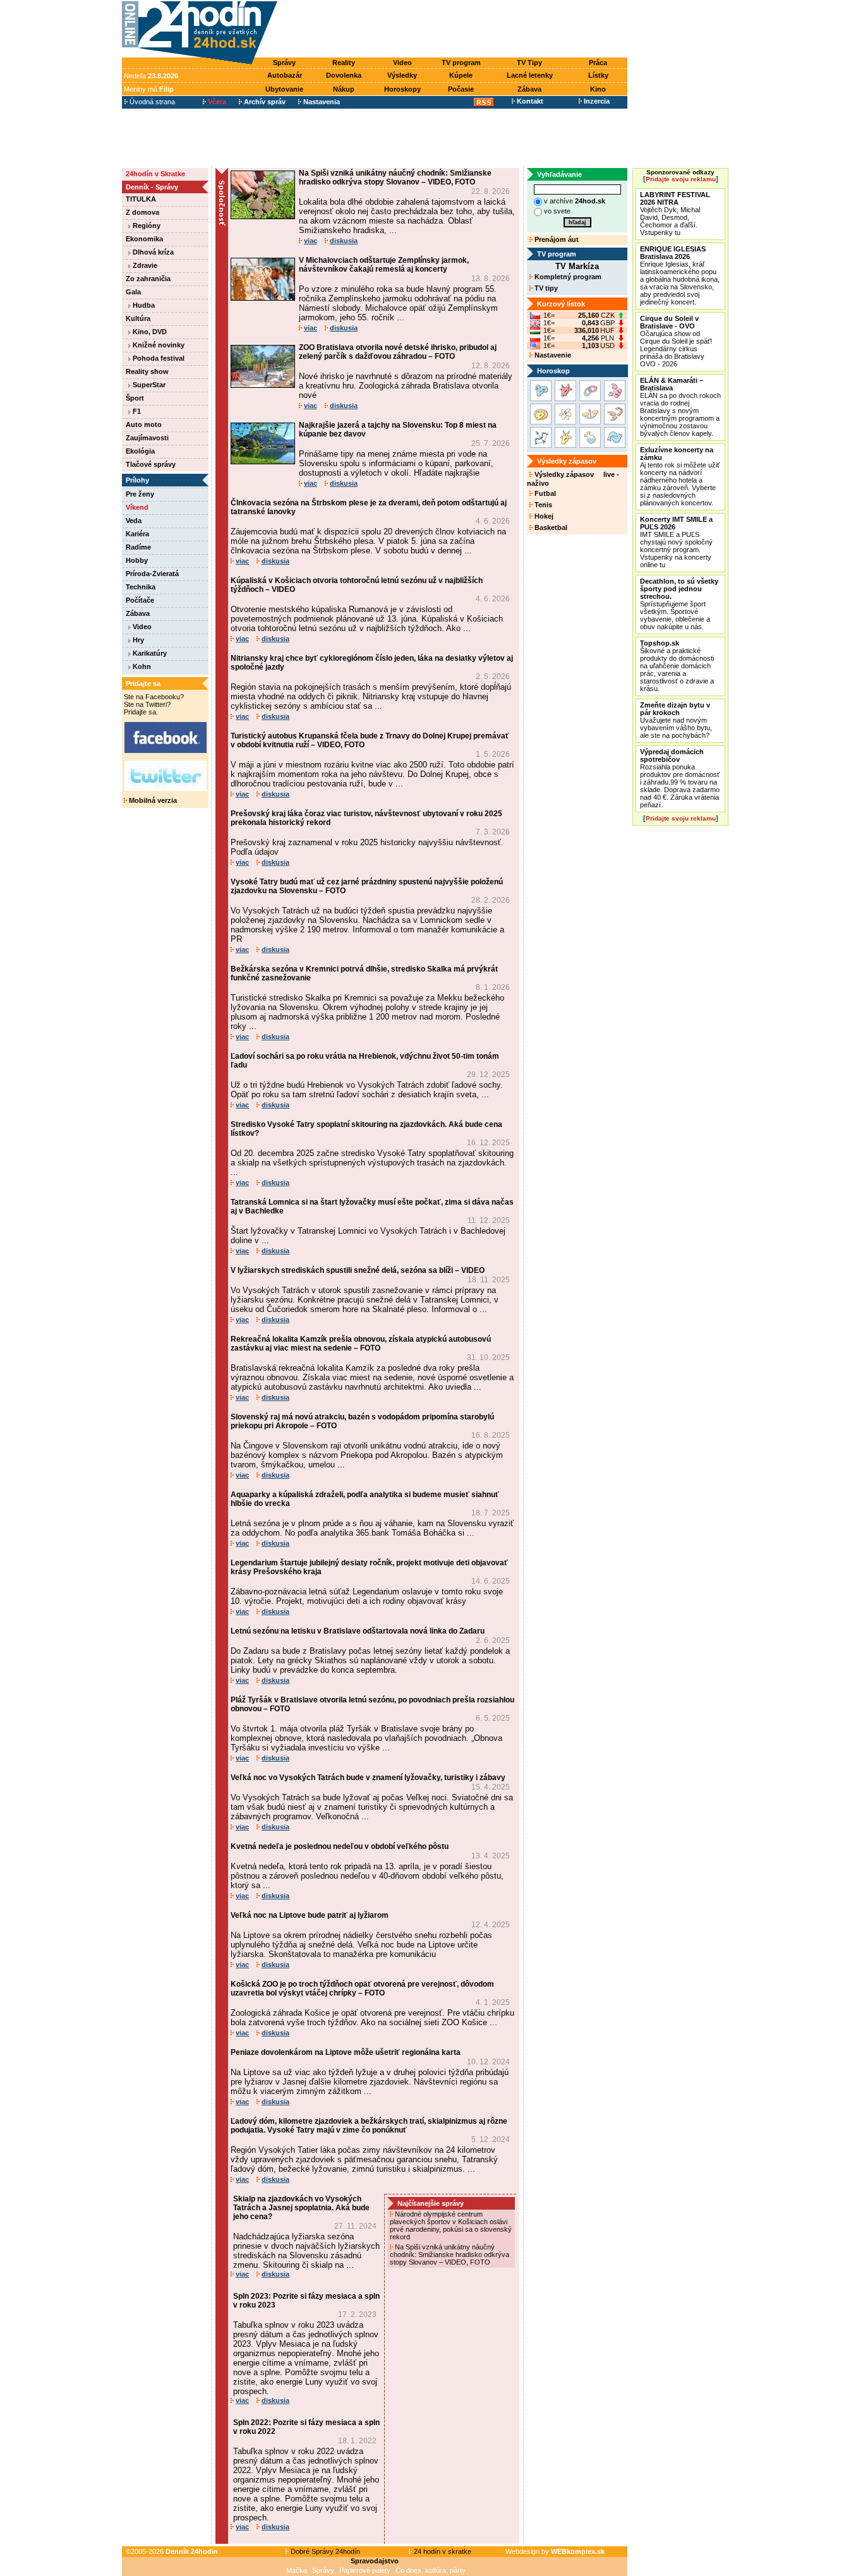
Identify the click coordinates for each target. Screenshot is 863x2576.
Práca (598, 63)
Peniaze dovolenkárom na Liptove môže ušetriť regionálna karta (346, 2052)
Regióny (146, 226)
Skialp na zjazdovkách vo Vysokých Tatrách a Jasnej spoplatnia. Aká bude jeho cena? (301, 2208)
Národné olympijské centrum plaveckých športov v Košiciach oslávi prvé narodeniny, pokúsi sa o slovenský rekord (451, 2225)
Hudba (143, 305)
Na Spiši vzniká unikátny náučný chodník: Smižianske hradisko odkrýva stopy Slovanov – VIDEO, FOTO (395, 178)
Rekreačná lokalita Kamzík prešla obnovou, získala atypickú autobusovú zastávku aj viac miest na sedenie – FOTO (361, 1344)
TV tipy (545, 288)
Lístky (598, 75)
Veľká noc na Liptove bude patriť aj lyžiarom (310, 1915)
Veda (134, 521)
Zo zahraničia (148, 279)
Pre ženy (140, 494)
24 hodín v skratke (442, 2551)
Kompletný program (567, 277)
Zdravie (144, 265)
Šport (135, 398)
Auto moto (144, 424)
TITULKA (141, 199)
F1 (136, 411)
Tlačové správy (151, 464)
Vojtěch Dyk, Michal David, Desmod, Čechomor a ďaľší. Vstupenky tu (675, 214)
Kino (598, 89)
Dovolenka (344, 75)
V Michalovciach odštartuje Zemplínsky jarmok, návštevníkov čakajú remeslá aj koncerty (384, 265)
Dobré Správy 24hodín (324, 2551)
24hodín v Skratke (155, 174)
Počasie (461, 89)
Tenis (542, 505)
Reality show (147, 371)
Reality (344, 63)
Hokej (543, 516)
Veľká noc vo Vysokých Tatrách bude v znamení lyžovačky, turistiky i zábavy (368, 1778)
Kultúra (138, 318)
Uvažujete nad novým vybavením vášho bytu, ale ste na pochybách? (676, 720)
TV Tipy (529, 63)
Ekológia (140, 451)
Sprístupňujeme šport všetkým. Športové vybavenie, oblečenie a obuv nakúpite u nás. (679, 604)
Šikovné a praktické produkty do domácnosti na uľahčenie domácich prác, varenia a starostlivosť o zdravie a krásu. (677, 666)
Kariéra (137, 534)
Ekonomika (144, 239)
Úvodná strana (151, 102)
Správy (284, 63)
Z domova (142, 212)
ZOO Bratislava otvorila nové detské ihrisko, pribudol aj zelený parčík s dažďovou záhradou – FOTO (398, 352)
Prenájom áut (556, 239)
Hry (137, 640)
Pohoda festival (158, 358)
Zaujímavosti (147, 438)
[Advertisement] (456, 30)
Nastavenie (552, 355)
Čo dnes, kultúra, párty (431, 2570)
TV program (461, 63)
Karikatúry (149, 653)
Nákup (344, 89)
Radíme (138, 547)
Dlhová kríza (152, 252)
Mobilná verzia (152, 800)
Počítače (140, 600)
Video (402, 63)
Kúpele (461, 75)
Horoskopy (402, 89)
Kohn (141, 666)
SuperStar (148, 385)
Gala (133, 292)
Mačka (297, 2570)
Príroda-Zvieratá (152, 574)
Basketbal (550, 527)
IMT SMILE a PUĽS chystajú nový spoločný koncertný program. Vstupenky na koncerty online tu (676, 542)
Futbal (544, 493)
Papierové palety (365, 2570)
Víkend (137, 507)
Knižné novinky (158, 345)
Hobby (137, 560)
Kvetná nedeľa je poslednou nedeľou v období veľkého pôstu (340, 1846)
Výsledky (402, 75)
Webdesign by (555, 2551)
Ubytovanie (284, 89)
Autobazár (285, 75)
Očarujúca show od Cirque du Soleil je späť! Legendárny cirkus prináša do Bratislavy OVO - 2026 (676, 341)
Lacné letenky (530, 75)
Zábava (529, 89)
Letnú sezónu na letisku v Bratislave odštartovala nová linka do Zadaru (358, 1631)
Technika (141, 587)
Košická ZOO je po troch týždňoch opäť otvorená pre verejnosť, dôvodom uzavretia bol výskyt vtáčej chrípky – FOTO (362, 1989)
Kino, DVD (149, 332)
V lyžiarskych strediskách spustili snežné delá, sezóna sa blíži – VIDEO (358, 1270)
